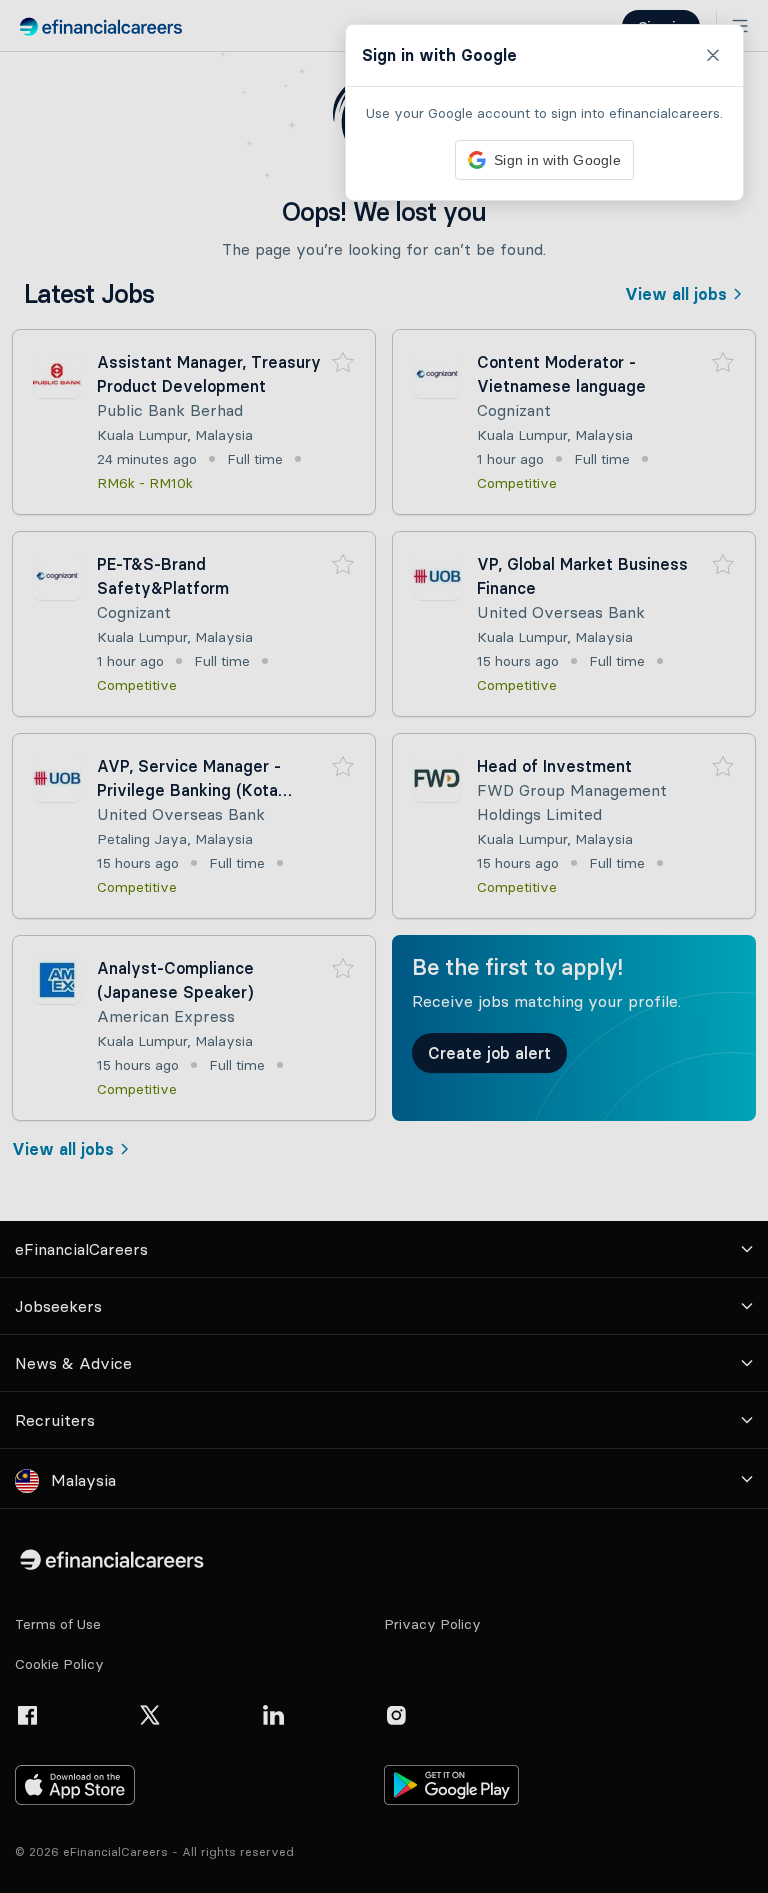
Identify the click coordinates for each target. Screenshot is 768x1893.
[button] (384, 946)
